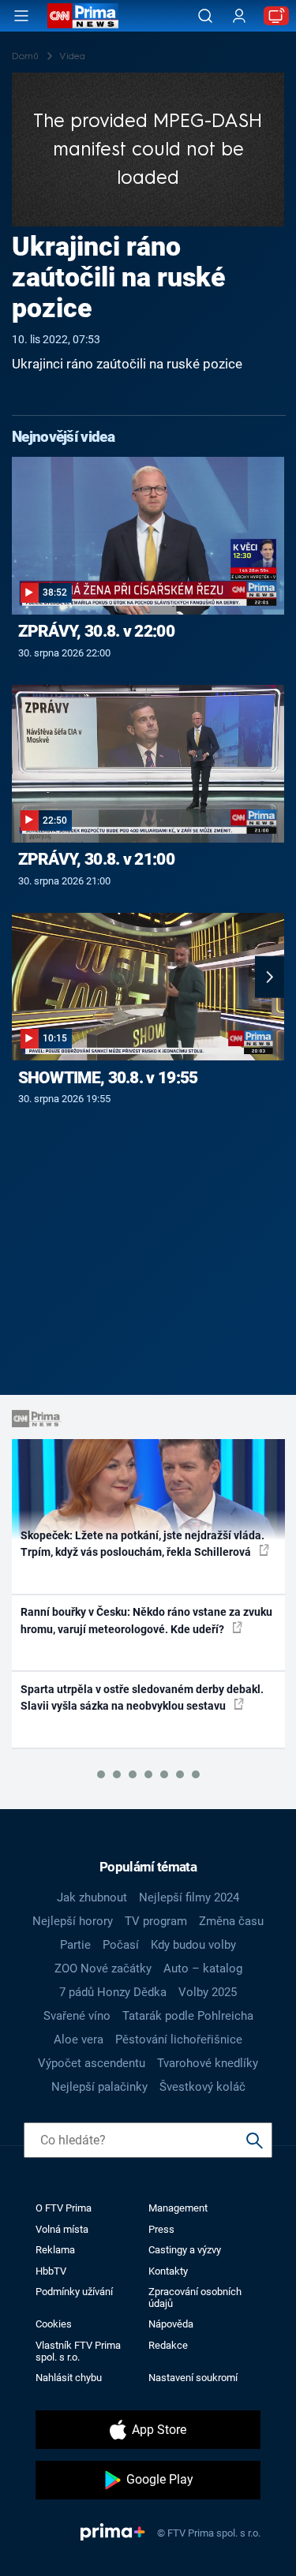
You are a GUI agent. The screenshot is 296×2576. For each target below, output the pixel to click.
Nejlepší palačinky (99, 2087)
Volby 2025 (208, 1992)
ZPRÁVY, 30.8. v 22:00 (96, 631)
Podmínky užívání (74, 2292)
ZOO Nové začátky (103, 1968)
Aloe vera (79, 2039)
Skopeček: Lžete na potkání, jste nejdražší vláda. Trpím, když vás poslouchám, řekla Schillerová (142, 1544)
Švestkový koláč (202, 2087)
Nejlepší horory (73, 1921)
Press (161, 2229)
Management (178, 2208)
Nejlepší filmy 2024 (189, 1897)
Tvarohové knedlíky (208, 2063)
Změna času (231, 1921)
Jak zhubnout (92, 1897)
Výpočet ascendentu (92, 2063)
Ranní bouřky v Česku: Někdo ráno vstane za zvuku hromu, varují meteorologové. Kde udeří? (146, 1620)
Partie (75, 1945)
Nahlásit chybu (69, 2378)
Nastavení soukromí (193, 2378)
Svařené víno (77, 2016)
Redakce (168, 2345)
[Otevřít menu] (21, 16)
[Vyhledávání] (205, 16)
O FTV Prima (64, 2208)
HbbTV (51, 2271)
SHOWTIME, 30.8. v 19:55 (108, 1078)
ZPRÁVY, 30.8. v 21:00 (96, 859)
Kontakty (168, 2271)
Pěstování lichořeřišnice (179, 2039)
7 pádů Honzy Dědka (113, 1992)
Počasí (121, 1945)
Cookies (54, 2324)
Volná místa (62, 2229)
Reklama (55, 2250)
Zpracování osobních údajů (195, 2297)
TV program (156, 1921)
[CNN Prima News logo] (83, 16)
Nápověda (171, 2324)
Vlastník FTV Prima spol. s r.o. (78, 2351)
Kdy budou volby (193, 1945)
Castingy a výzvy (185, 2250)
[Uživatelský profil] (239, 16)
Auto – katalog (203, 1968)
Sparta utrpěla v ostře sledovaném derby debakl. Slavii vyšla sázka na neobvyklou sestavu (142, 1697)
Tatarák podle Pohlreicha (188, 2016)
